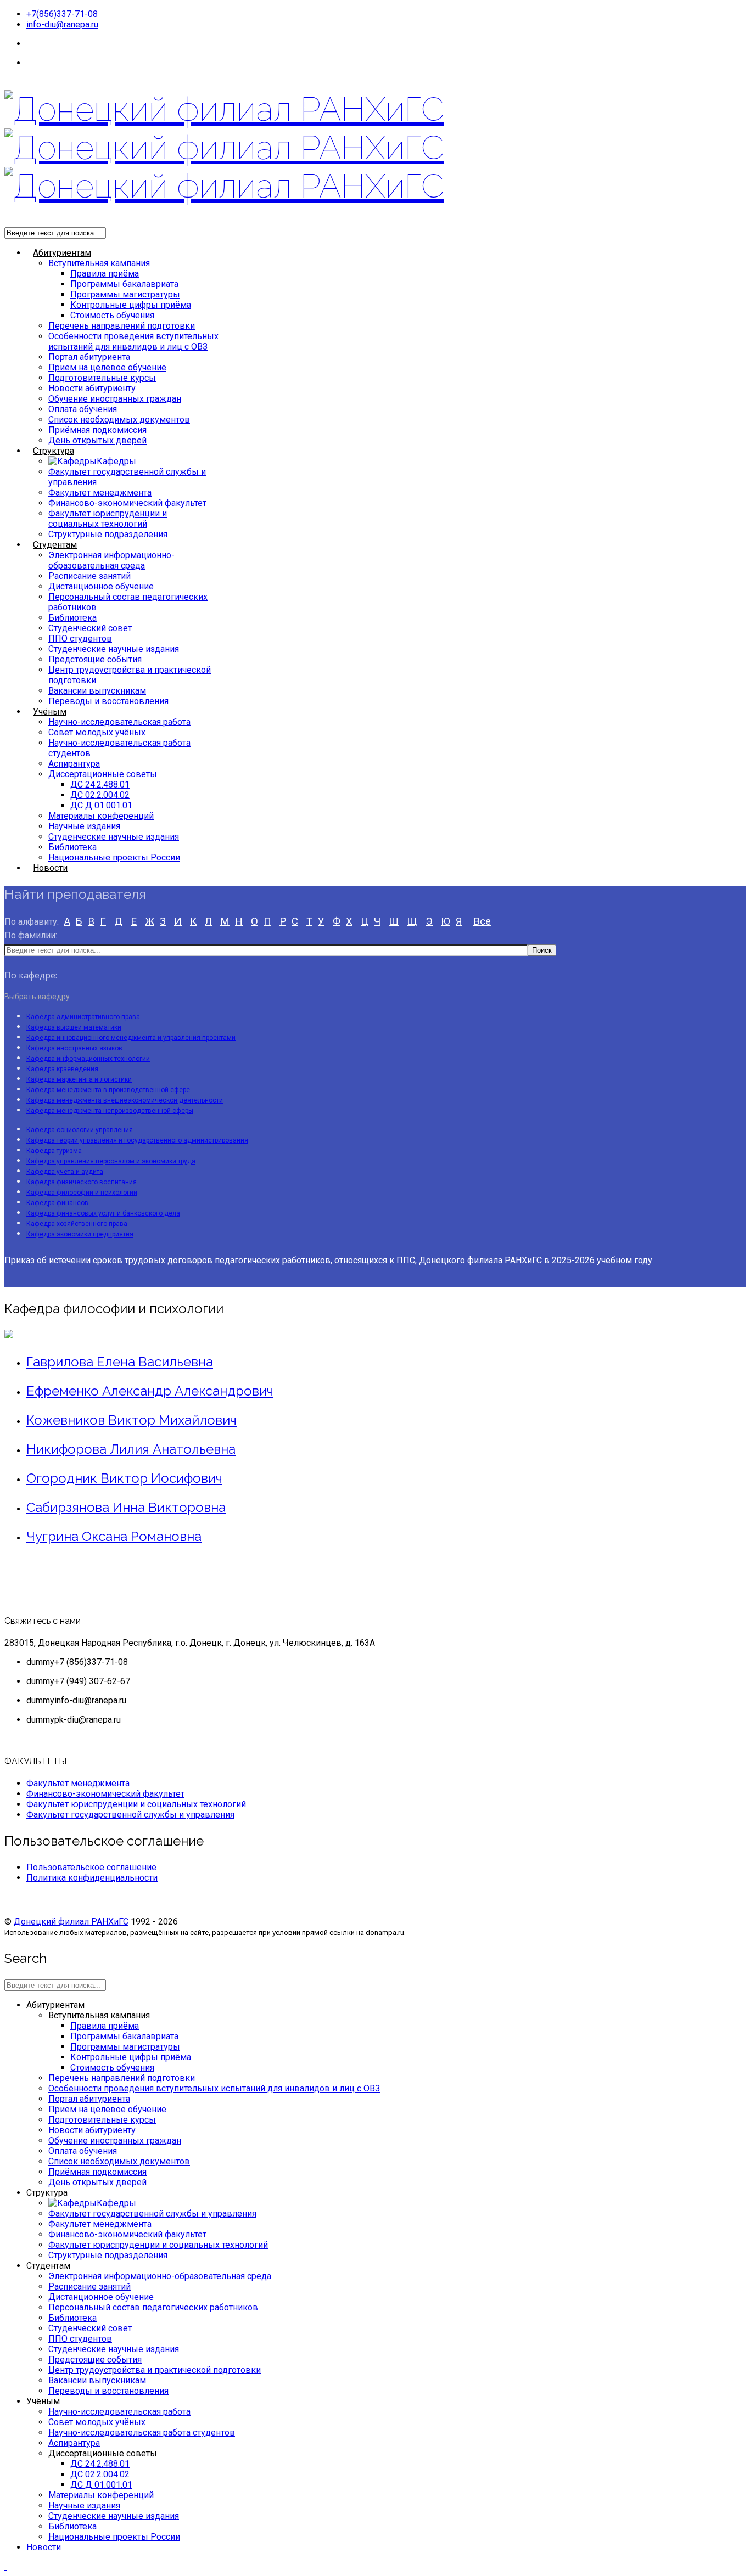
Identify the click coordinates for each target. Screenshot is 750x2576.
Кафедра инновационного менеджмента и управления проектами (131, 1038)
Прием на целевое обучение (107, 367)
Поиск (542, 950)
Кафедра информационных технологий (88, 1059)
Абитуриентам (62, 253)
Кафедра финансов (57, 1203)
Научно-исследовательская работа (119, 722)
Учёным (50, 712)
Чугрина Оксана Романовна (114, 1536)
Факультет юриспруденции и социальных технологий (108, 519)
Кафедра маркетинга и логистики (79, 1079)
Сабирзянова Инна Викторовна (126, 1507)
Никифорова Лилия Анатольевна (131, 1449)
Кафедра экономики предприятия (80, 1234)
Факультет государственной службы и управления (130, 1815)
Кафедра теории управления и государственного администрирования (137, 1140)
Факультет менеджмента (100, 493)
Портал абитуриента (89, 357)
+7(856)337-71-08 (62, 14)
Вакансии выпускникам (97, 691)
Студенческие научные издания (114, 649)
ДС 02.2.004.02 (100, 795)
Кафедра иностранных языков (74, 1048)
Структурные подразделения (108, 534)
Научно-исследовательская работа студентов (142, 2432)
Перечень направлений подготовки (122, 326)
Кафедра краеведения (62, 1069)
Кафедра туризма (54, 1151)
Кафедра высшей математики (74, 1027)
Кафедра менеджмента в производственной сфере (108, 1090)
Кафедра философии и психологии (82, 1193)
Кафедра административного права (83, 1017)
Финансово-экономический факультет (127, 503)
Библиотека (72, 618)
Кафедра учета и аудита (65, 1172)
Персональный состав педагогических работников (153, 2307)
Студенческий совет (90, 628)
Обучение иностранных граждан (115, 399)
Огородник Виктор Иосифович (124, 1478)
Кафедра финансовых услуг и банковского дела (103, 1213)
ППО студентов (80, 639)
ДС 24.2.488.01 (100, 784)
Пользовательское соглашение (91, 1867)
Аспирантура (74, 764)
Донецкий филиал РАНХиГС (71, 1922)
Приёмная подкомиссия (97, 430)
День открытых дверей (97, 440)
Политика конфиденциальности (92, 1878)
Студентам (55, 545)
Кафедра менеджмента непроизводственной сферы (110, 1111)
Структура (54, 451)
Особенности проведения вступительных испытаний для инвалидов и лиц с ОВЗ (133, 341)
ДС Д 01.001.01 (101, 805)
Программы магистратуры (125, 294)
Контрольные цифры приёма (131, 305)
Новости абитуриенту (92, 388)
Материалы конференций (101, 816)
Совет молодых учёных (97, 732)
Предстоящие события (95, 659)
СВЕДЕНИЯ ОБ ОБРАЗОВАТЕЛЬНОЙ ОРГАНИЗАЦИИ (134, 63)
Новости (50, 868)
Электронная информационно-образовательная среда (111, 560)
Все (482, 921)
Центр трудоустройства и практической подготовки (155, 2370)
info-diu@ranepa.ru (62, 24)
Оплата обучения (83, 409)
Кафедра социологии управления (80, 1130)
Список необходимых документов (119, 420)
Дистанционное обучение (101, 586)
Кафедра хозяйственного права (77, 1224)
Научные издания (84, 826)
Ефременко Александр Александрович (150, 1391)
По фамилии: (31, 935)
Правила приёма (105, 274)
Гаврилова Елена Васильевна (120, 1362)
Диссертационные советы (103, 774)
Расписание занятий (89, 576)
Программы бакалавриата (124, 284)
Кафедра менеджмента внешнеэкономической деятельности (125, 1100)
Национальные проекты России (114, 857)
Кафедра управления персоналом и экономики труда (111, 1161)
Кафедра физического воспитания (82, 1182)
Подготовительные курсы (102, 378)
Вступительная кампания (99, 263)
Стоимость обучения (112, 315)
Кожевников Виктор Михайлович (131, 1420)
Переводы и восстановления (108, 701)
